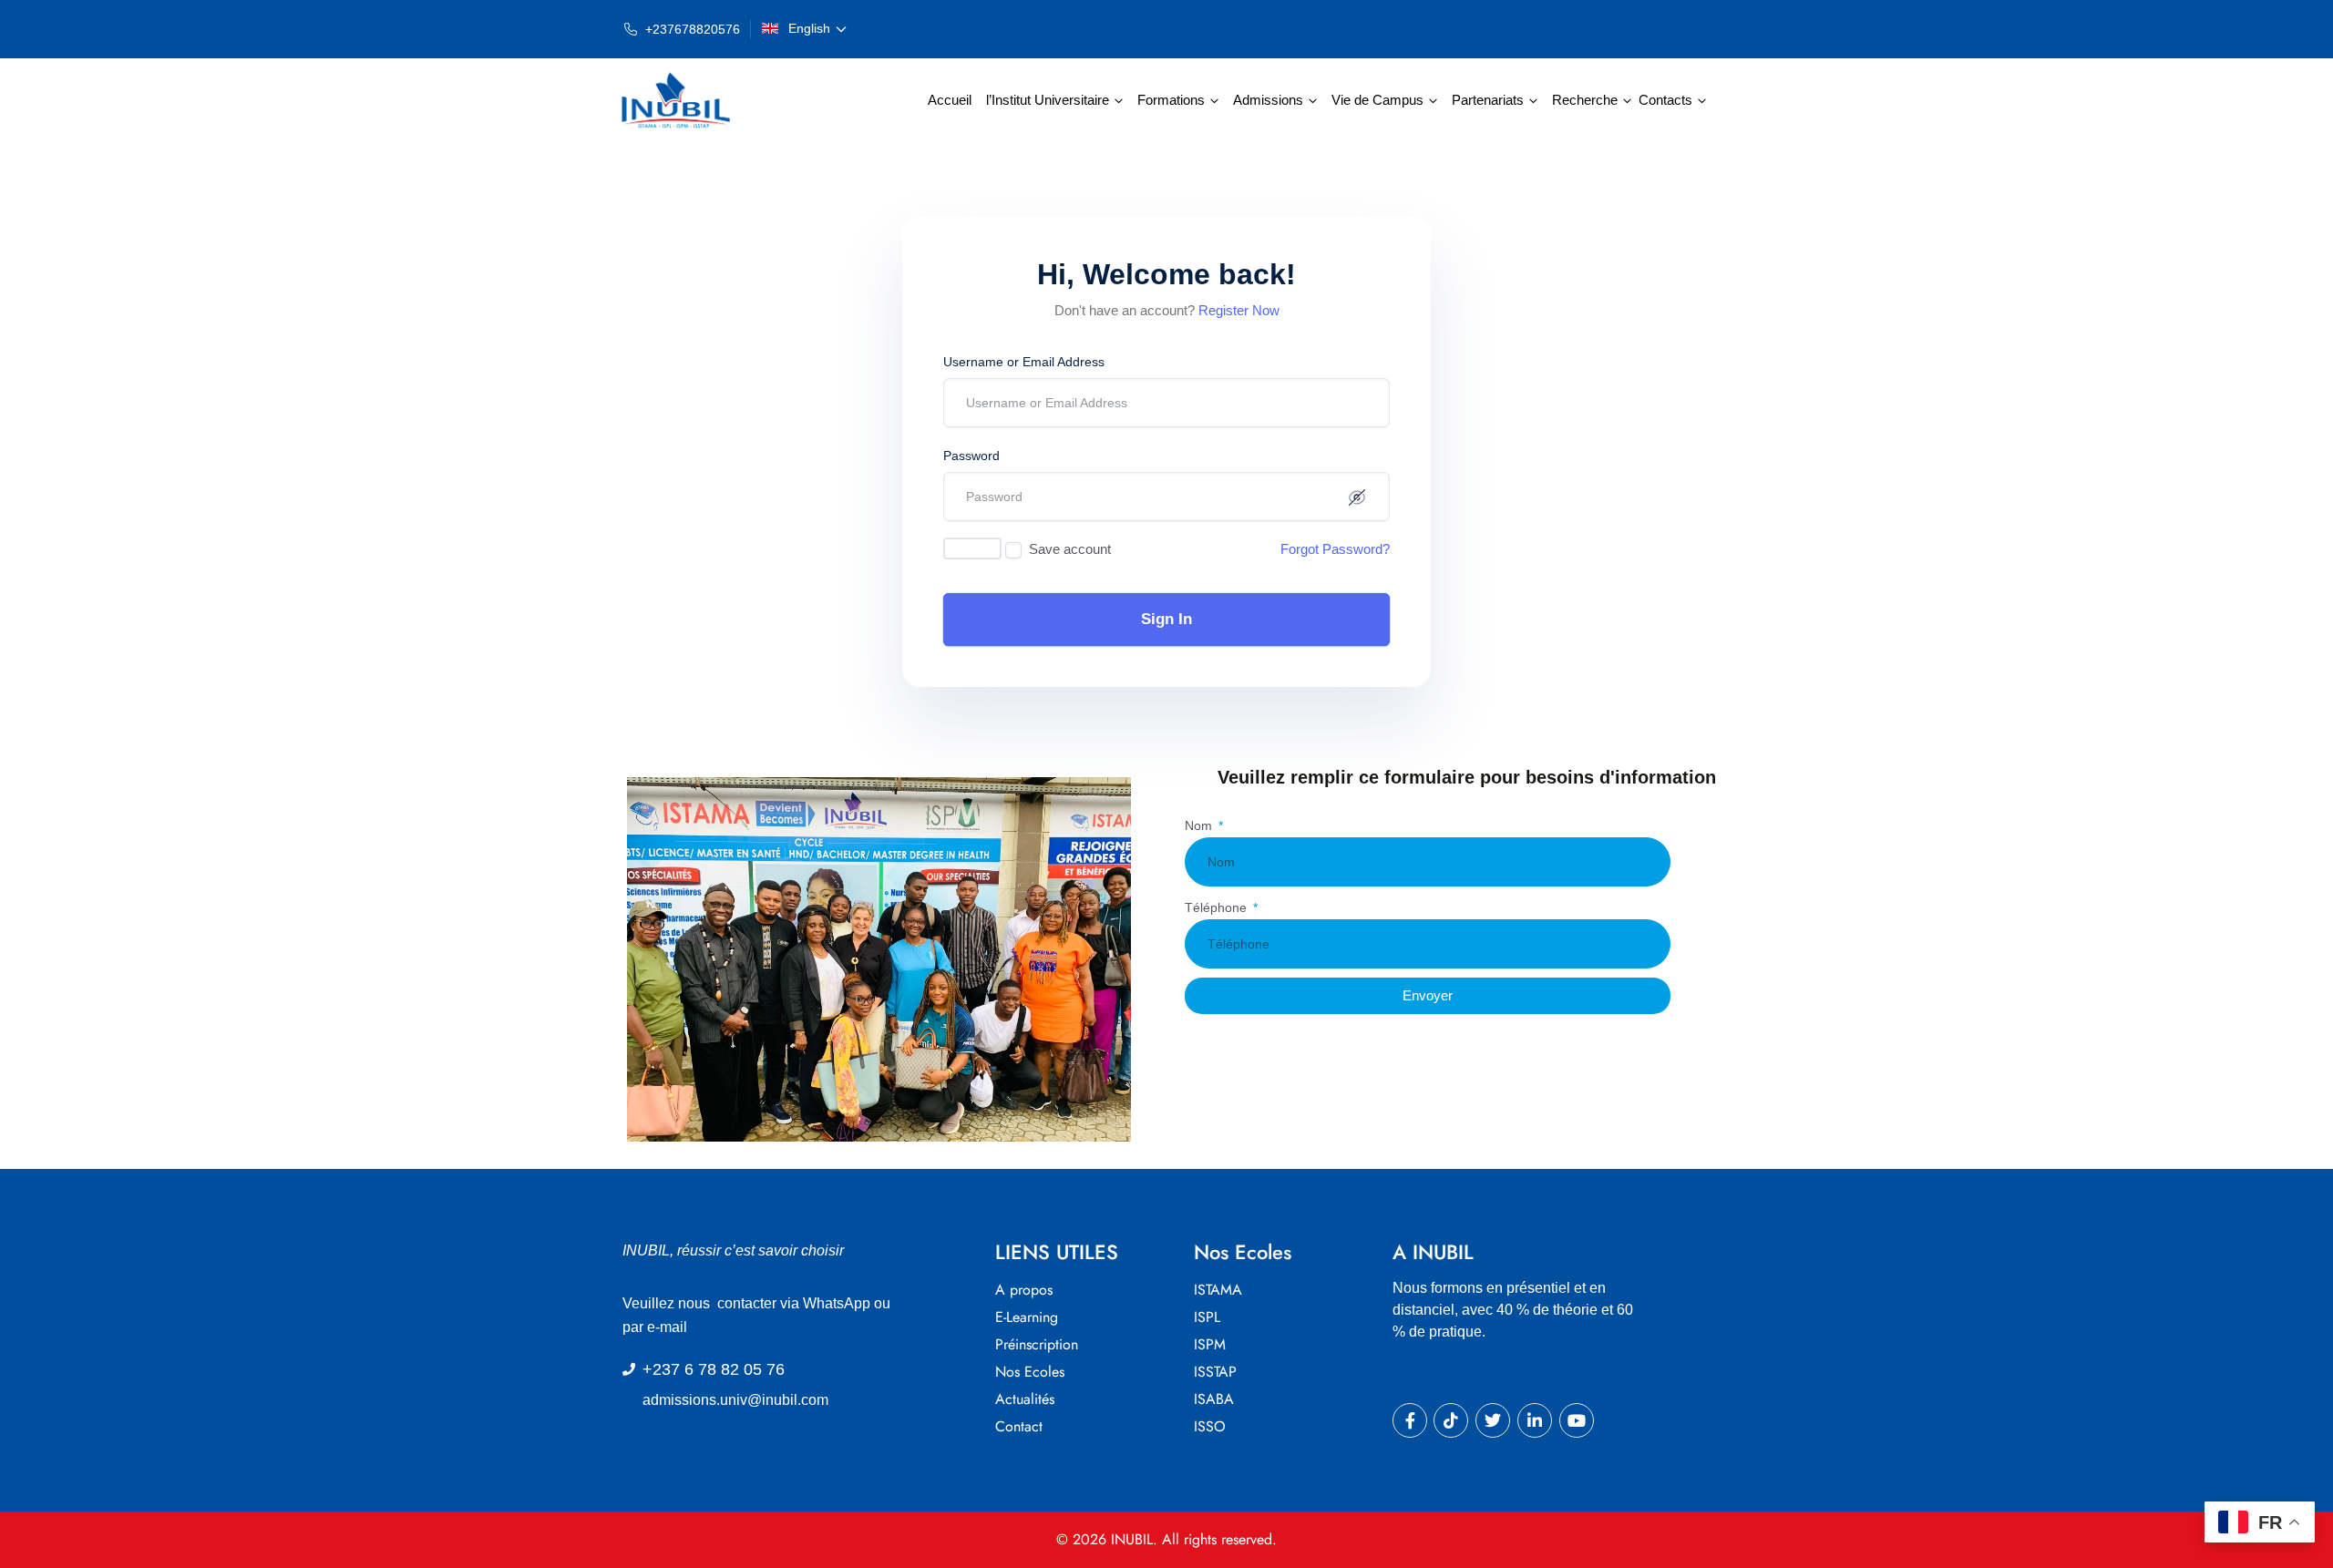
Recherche (1585, 100)
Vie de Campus (1377, 100)
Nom (1200, 825)
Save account (1070, 549)
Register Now (1239, 310)
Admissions (1268, 100)
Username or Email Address (1024, 362)
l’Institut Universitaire (1048, 100)
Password (971, 456)
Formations (1171, 100)
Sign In (1166, 619)
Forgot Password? (1335, 549)
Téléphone (1218, 907)
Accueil (950, 100)
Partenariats (1488, 100)
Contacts (1665, 100)
